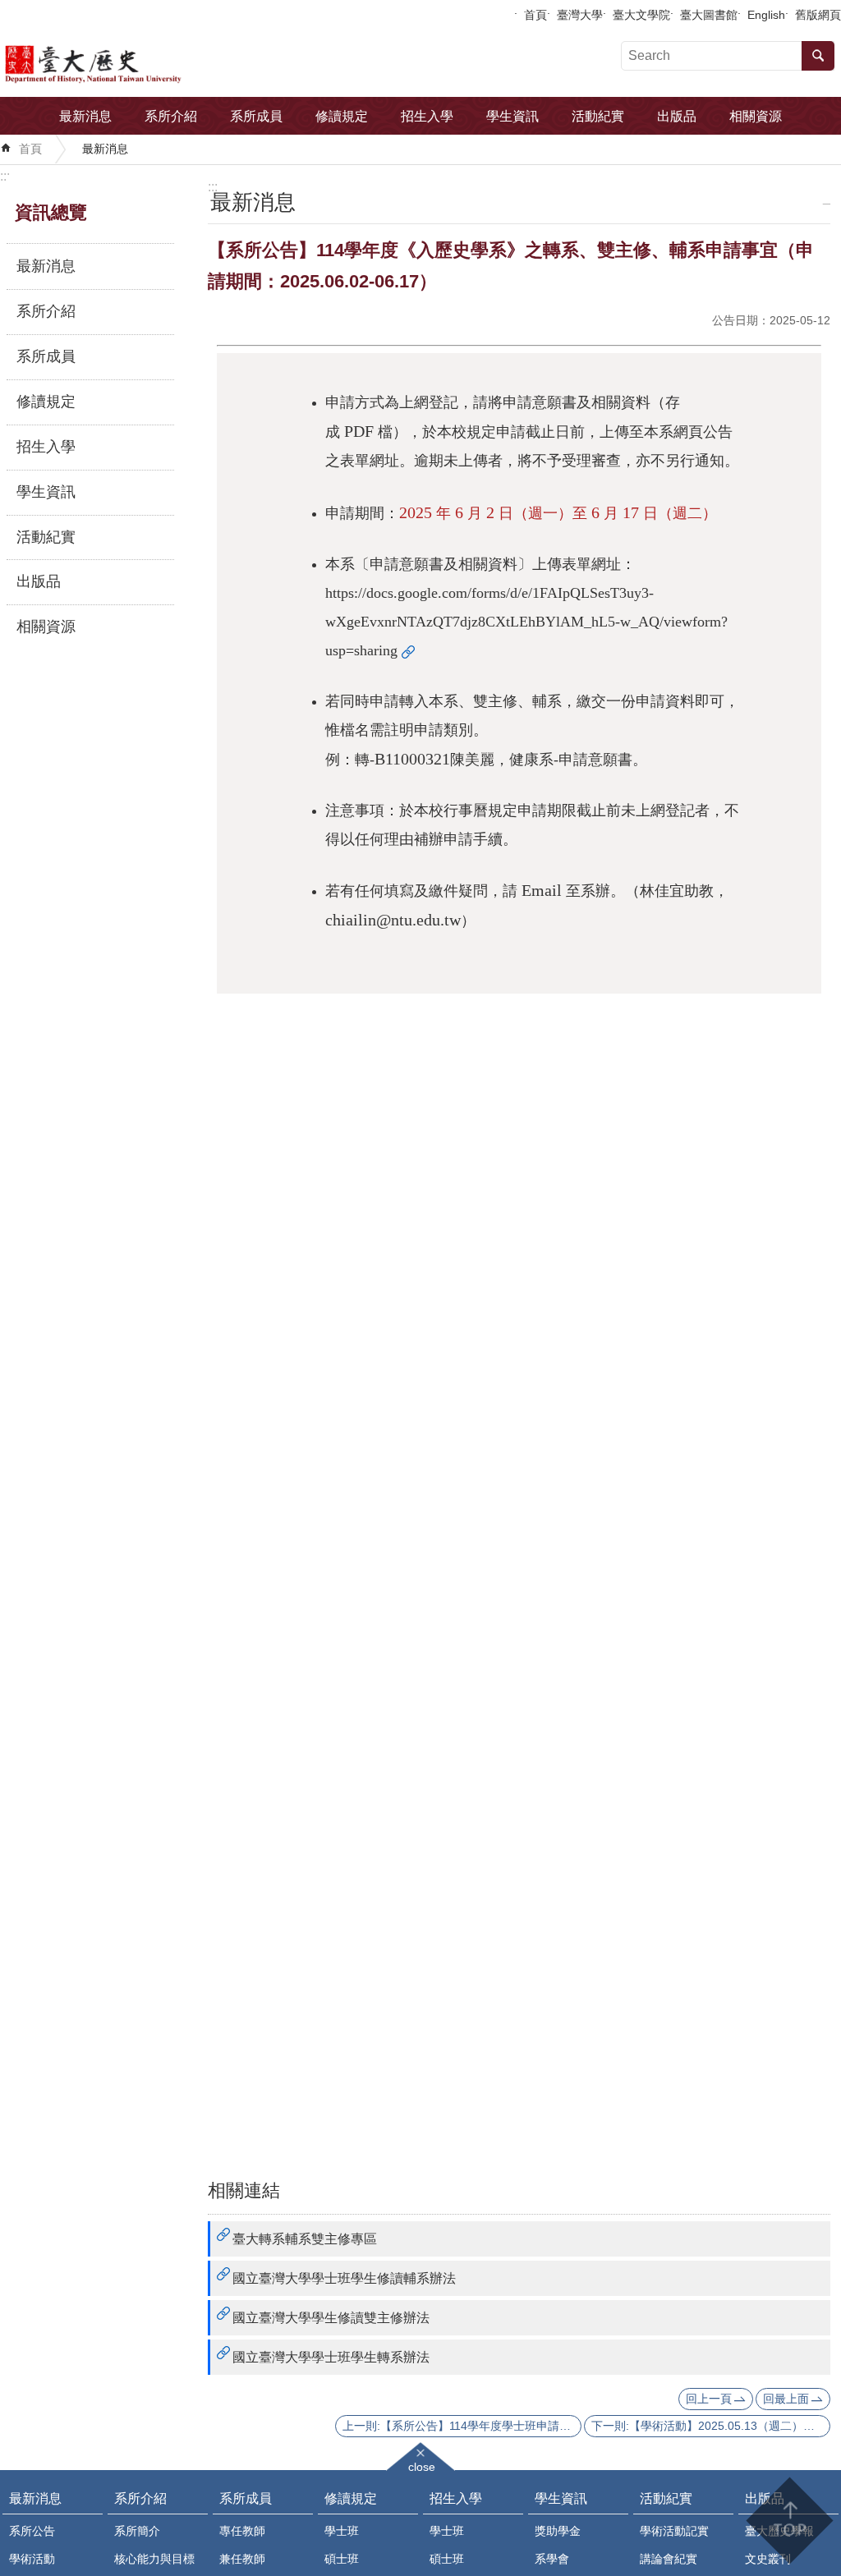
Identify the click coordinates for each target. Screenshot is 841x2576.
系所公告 (32, 2531)
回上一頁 (709, 2399)
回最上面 (786, 2399)
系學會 (552, 2559)
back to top (789, 2521)
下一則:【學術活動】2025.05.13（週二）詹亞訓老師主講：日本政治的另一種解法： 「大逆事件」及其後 (711, 2426)
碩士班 (342, 2559)
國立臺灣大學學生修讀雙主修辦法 (331, 2318)
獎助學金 (558, 2531)
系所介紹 (171, 116)
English (766, 15)
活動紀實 (598, 116)
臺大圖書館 (709, 15)
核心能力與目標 (154, 2559)
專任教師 (242, 2531)
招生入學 (427, 116)
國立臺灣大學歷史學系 (142, 62)
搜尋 (818, 56)
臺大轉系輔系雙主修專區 (305, 2239)
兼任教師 (242, 2559)
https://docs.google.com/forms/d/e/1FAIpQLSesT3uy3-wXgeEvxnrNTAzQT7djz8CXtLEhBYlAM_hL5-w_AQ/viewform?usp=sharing (526, 622)
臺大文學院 (641, 15)
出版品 (677, 116)
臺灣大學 (580, 15)
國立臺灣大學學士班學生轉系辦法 (331, 2357)
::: (5, 176)
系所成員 (256, 116)
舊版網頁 (818, 15)
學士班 (342, 2531)
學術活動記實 (674, 2531)
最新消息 (85, 116)
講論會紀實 (669, 2559)
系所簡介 (137, 2531)
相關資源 (756, 116)
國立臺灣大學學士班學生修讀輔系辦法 (344, 2278)
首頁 (535, 15)
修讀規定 (342, 116)
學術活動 (32, 2559)
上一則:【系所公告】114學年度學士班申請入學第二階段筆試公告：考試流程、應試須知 (462, 2426)
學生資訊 (512, 116)
